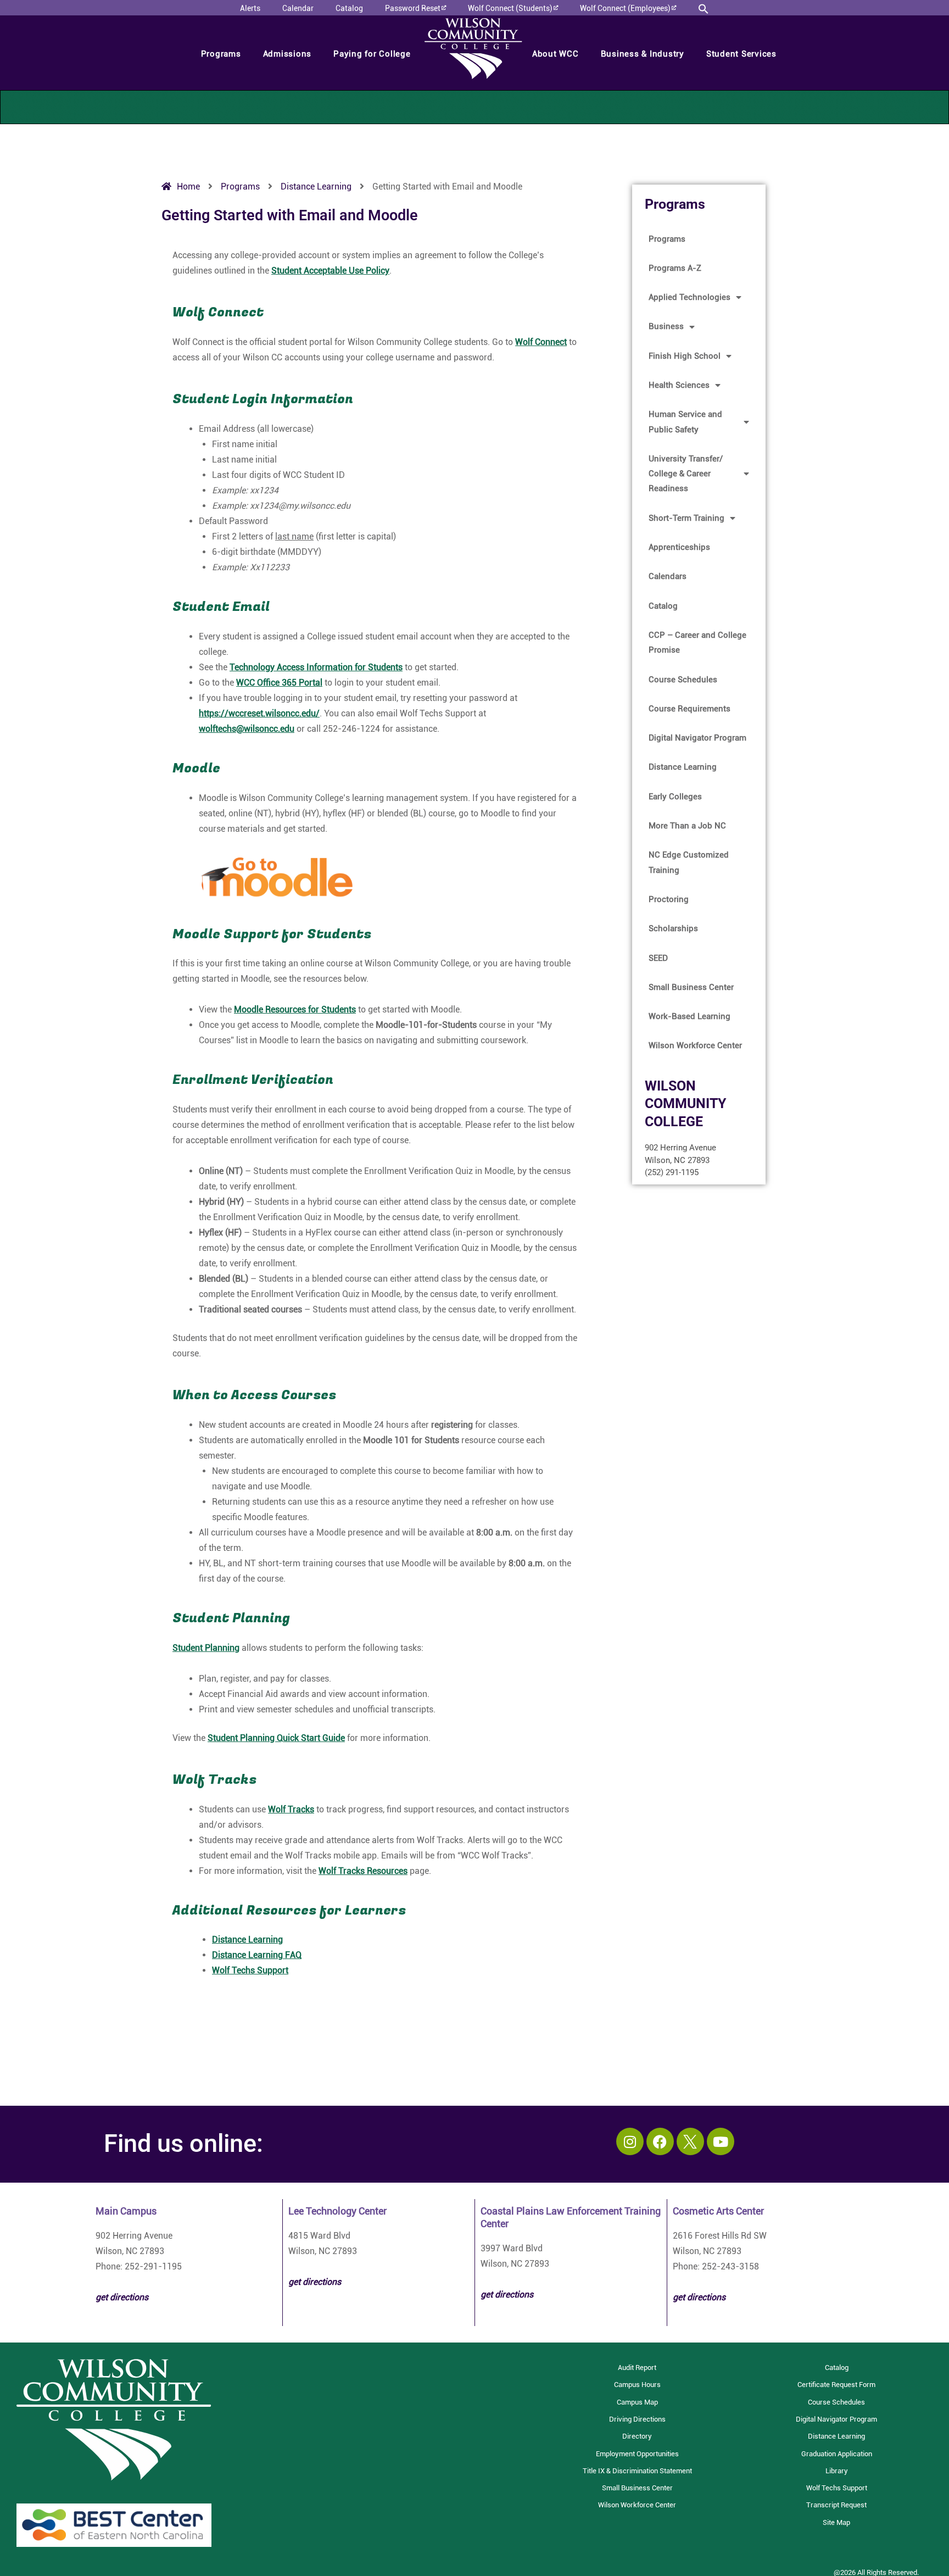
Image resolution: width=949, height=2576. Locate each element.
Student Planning (206, 1648)
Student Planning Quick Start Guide (276, 1738)
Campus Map (637, 2402)
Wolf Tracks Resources (363, 1871)
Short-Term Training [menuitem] (686, 518)
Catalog (837, 2368)
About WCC (556, 54)
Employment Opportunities (637, 2454)
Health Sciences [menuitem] (679, 385)
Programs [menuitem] (667, 239)
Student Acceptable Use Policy (330, 271)
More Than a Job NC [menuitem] (687, 826)
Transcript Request (836, 2505)
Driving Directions (637, 2419)
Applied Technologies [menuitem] (690, 297)
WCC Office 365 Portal (279, 683)
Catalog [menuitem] (663, 606)
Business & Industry (643, 54)
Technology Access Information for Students (316, 667)
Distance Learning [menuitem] (683, 767)
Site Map (836, 2522)
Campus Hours (637, 2385)
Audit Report (637, 2368)
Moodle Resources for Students (295, 1009)
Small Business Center (637, 2488)
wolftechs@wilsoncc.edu (247, 729)
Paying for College (372, 54)
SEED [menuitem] (658, 958)
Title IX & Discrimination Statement (637, 2471)
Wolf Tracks (291, 1809)
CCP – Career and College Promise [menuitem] (697, 642)
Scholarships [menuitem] (673, 928)
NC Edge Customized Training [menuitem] (689, 862)
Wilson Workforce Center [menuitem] (695, 1045)
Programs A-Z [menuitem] (675, 268)
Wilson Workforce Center (637, 2505)
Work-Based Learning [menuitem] (690, 1016)
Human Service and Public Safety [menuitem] (685, 422)
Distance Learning (247, 1940)
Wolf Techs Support (250, 1970)
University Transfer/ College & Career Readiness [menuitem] (686, 474)
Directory (637, 2436)
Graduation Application (837, 2454)
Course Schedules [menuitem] (683, 680)
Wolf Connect (541, 342)
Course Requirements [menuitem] (690, 709)
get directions (315, 2282)
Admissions (288, 54)
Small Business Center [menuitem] (691, 987)
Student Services (741, 54)
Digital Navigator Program (836, 2419)
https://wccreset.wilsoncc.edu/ (259, 713)
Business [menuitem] (666, 326)
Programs (221, 54)
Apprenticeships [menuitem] (679, 547)
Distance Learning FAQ (257, 1955)
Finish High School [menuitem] (685, 356)
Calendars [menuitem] (668, 576)
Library (837, 2471)
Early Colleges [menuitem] (675, 797)
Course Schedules (836, 2402)
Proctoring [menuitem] (669, 899)
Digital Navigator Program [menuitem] (697, 738)
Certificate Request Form (836, 2385)
